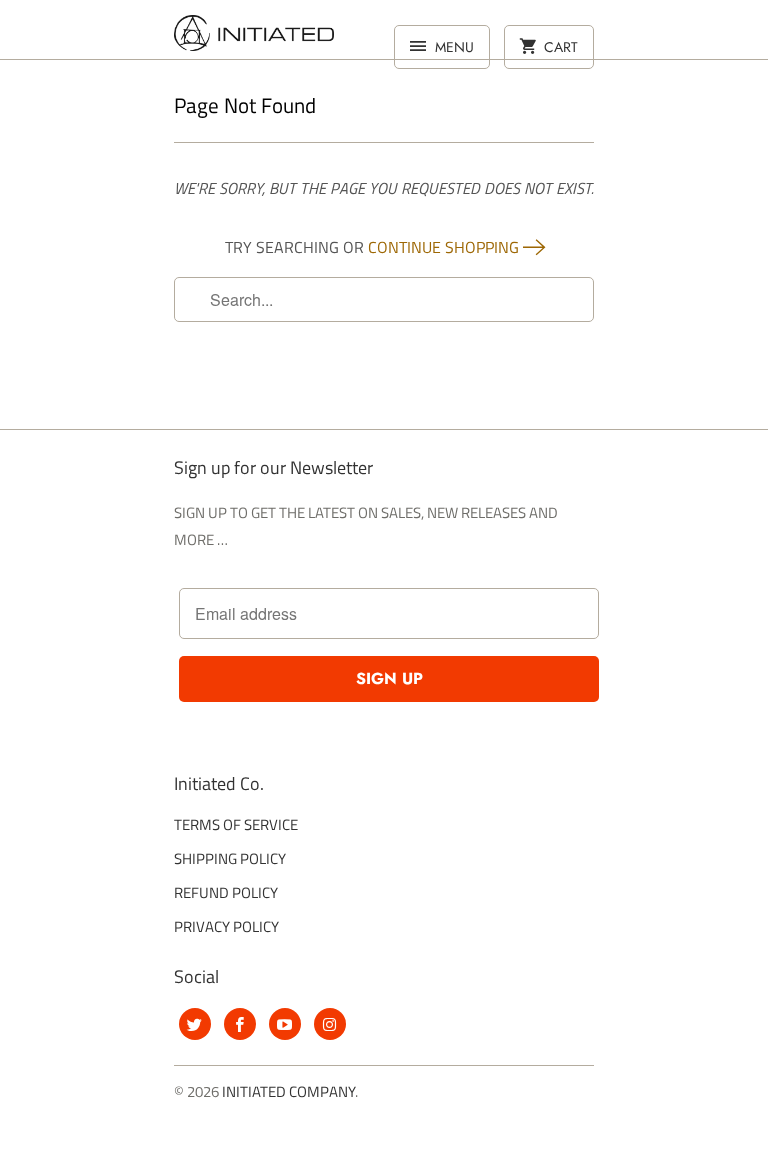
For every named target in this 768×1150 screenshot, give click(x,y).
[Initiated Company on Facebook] (240, 1024)
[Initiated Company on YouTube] (285, 1024)
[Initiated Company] (254, 37)
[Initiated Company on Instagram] (330, 1024)
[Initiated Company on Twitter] (195, 1024)
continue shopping (445, 247)
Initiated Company (288, 1091)
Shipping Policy (230, 858)
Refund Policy (226, 892)
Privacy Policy (226, 926)
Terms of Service (236, 824)
